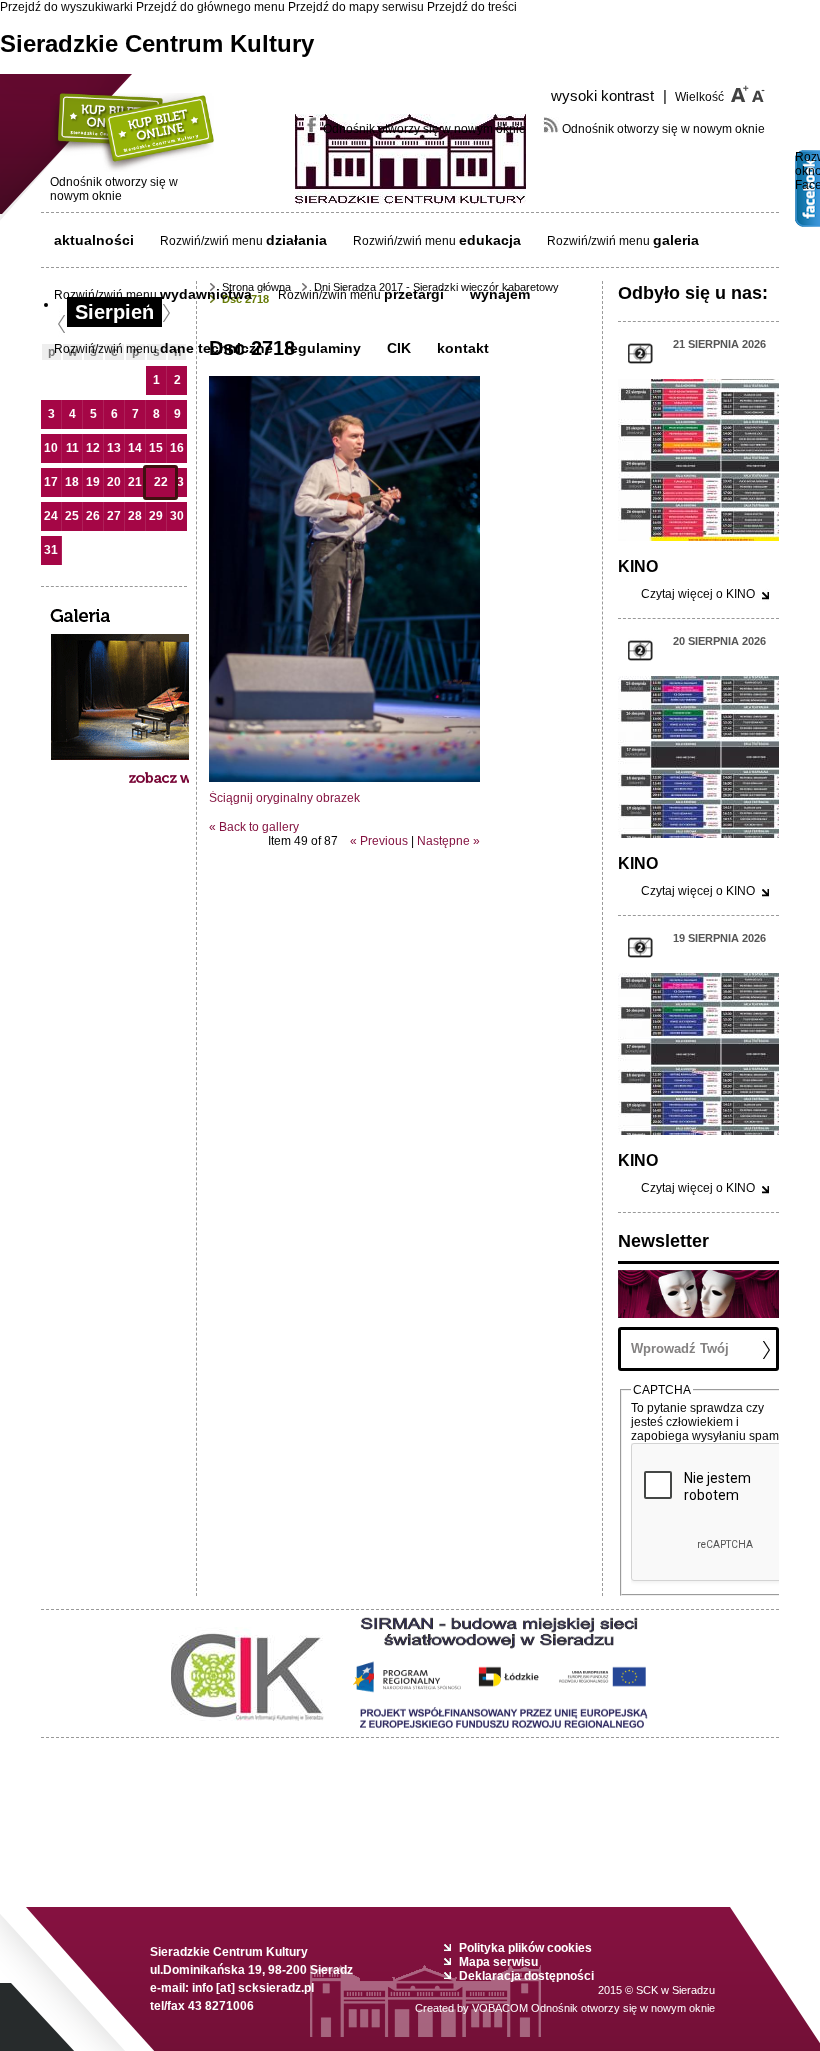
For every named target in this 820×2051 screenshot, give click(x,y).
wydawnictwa (206, 294)
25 (72, 516)
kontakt (463, 348)
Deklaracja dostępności (526, 1976)
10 (51, 448)
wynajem (500, 294)
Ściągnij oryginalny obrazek (284, 798)
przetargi (414, 294)
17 (51, 482)
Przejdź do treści (472, 7)
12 (93, 448)
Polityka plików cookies (525, 1948)
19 (93, 482)
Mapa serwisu (498, 1962)
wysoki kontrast (609, 95)
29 (156, 516)
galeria (676, 240)
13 (114, 448)
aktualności (94, 240)
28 (135, 516)
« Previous (379, 841)
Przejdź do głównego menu (210, 7)
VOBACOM (593, 2008)
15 (156, 448)
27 (114, 516)
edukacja (490, 240)
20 (114, 482)
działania (296, 240)
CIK (399, 348)
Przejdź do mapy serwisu (356, 7)
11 (72, 448)
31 (51, 550)
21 (135, 482)
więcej (698, 594)
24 (51, 516)
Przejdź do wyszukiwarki (66, 7)
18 (72, 482)
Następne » (448, 841)
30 (177, 516)
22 (161, 482)
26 (93, 516)
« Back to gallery (254, 827)
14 (135, 448)
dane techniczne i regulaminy (260, 348)
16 (177, 448)
